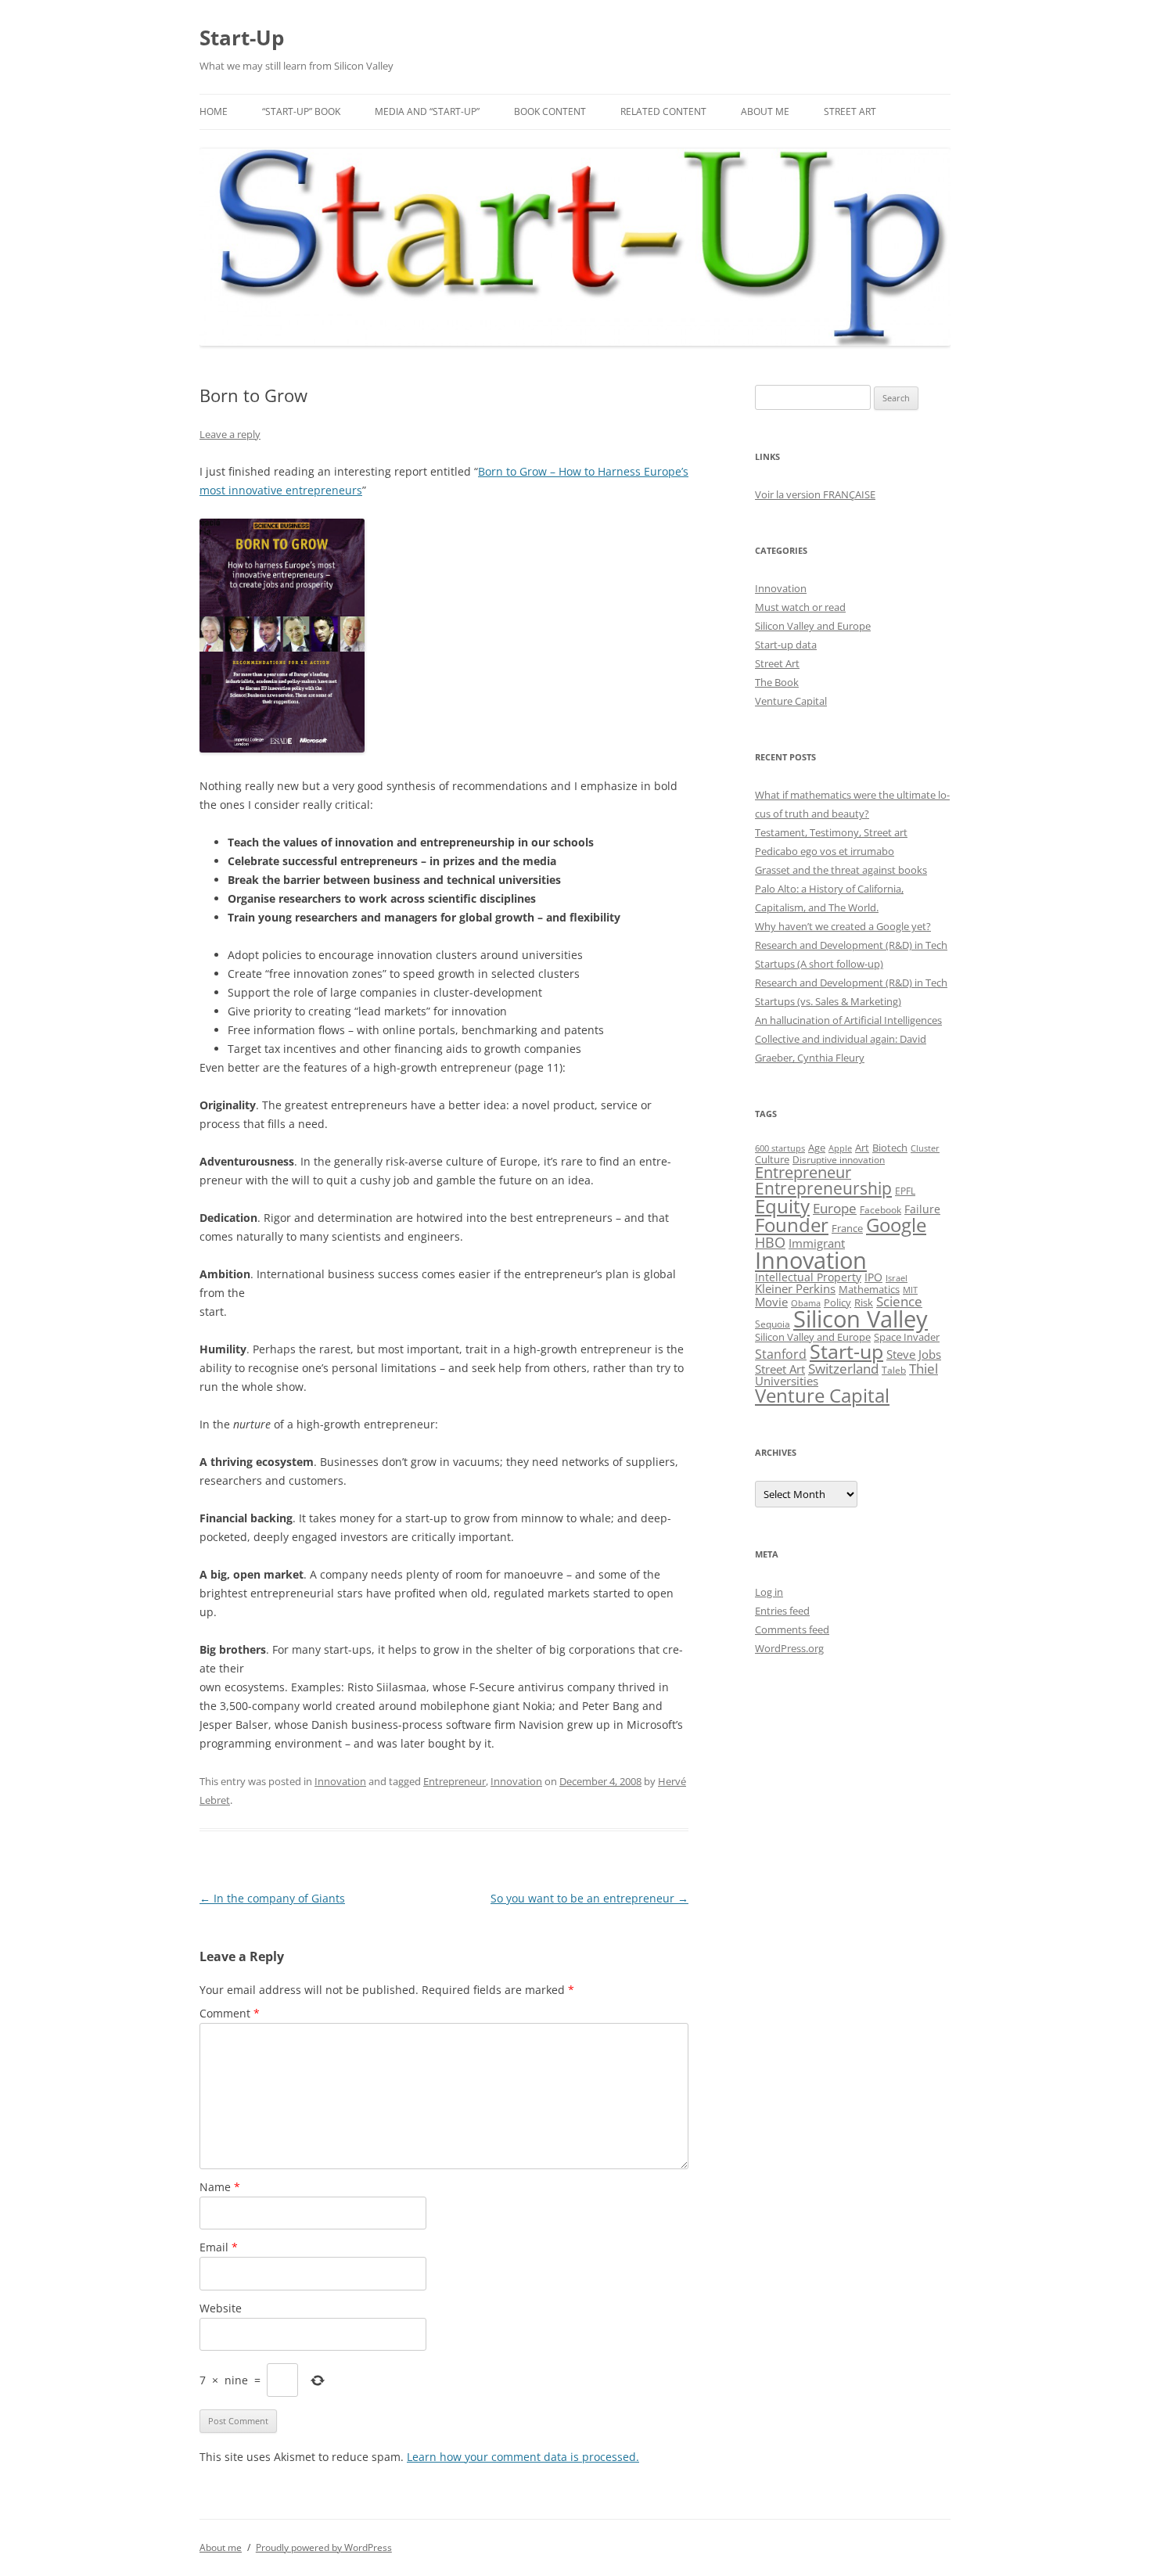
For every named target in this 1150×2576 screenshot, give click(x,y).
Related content (663, 111)
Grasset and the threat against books (841, 870)
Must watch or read (800, 607)
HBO (770, 1242)
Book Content (550, 111)
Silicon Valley (861, 1319)
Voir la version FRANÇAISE (815, 494)
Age (817, 1148)
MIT (910, 1290)
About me (765, 111)
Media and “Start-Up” (427, 111)
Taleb (894, 1370)
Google (896, 1225)
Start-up (846, 1351)
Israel (897, 1278)
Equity (782, 1206)
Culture (772, 1160)
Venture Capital (791, 701)
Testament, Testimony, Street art (831, 832)
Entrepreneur (455, 1781)
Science (899, 1301)
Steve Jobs (914, 1354)
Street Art (850, 111)
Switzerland (843, 1368)
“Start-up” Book (301, 111)
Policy (837, 1302)
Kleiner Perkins (795, 1288)
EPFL (905, 1191)
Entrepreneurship (823, 1188)
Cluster (925, 1148)
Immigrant (817, 1243)
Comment (230, 2013)
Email (219, 2247)
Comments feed (792, 1629)
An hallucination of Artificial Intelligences (848, 1020)
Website (221, 2308)
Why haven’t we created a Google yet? (843, 926)
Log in (769, 1592)
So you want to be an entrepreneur (589, 1898)
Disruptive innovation (839, 1159)
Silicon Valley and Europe (813, 626)
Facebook (880, 1210)
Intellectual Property (808, 1277)
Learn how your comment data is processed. (523, 2457)
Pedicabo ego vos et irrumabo (825, 851)
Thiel (924, 1369)
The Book (777, 682)
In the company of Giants (272, 1898)
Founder (792, 1225)
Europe (835, 1208)
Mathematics (869, 1289)
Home (214, 111)
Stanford (781, 1354)
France (847, 1228)
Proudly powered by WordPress (324, 2547)
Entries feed (782, 1611)
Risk (864, 1303)
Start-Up (242, 38)
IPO (873, 1277)
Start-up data (786, 645)
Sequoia (773, 1324)
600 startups (780, 1148)
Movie (771, 1302)
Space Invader (907, 1337)
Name (220, 2187)
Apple (840, 1148)
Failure (922, 1209)
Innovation (340, 1781)
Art (862, 1148)
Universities (787, 1381)
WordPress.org (789, 1648)
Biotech (890, 1148)
